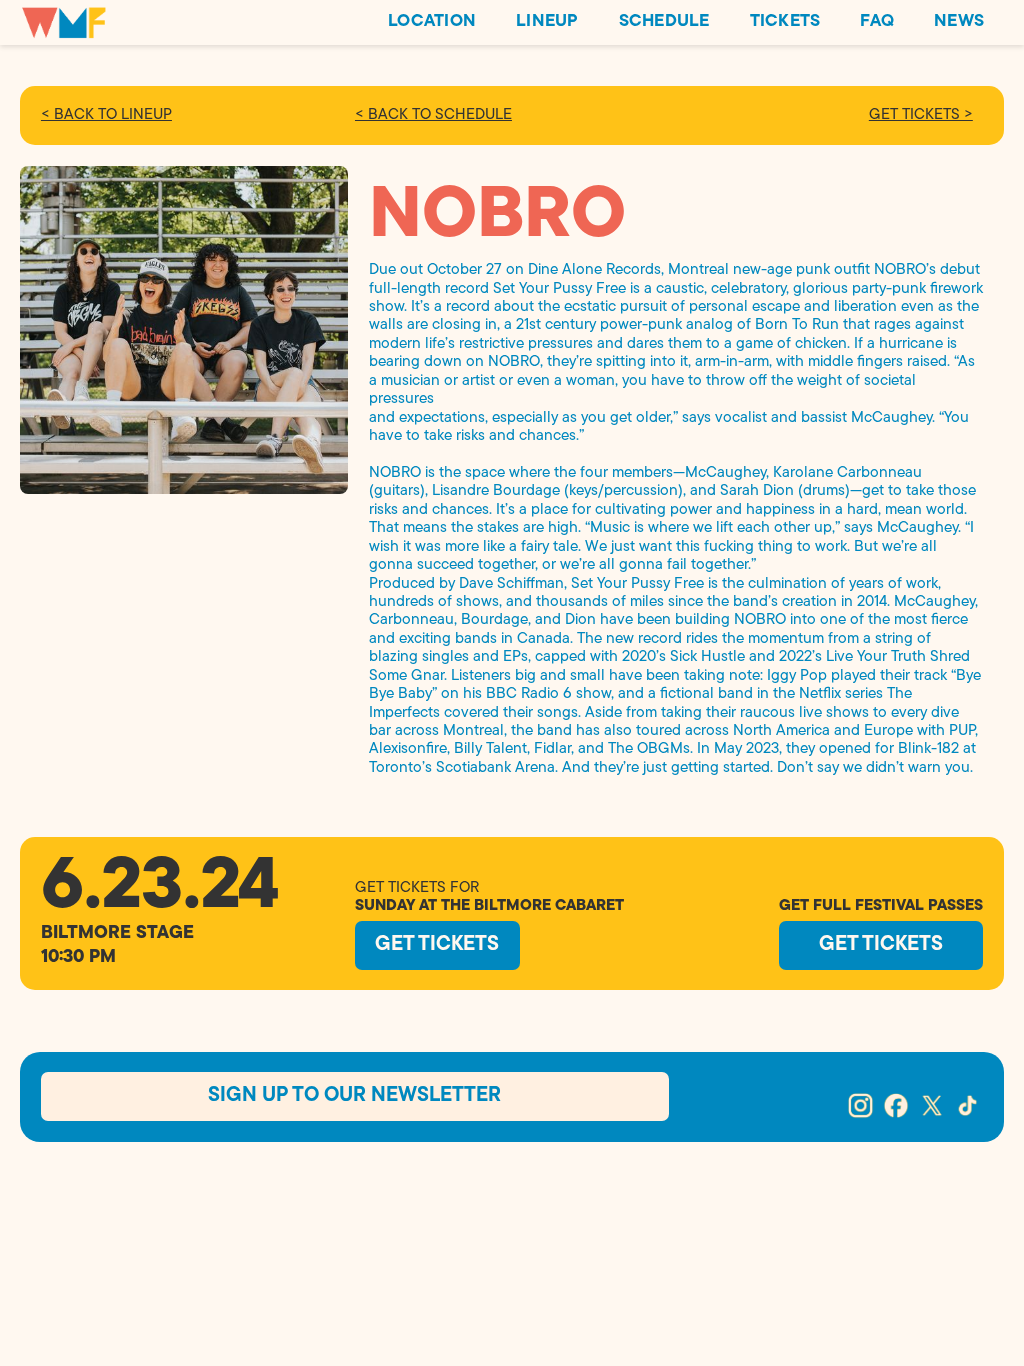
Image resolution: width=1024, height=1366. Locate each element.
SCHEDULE (664, 21)
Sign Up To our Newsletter (354, 1096)
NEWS (959, 21)
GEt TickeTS (437, 945)
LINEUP (547, 21)
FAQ (877, 21)
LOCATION (432, 21)
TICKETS (785, 21)
